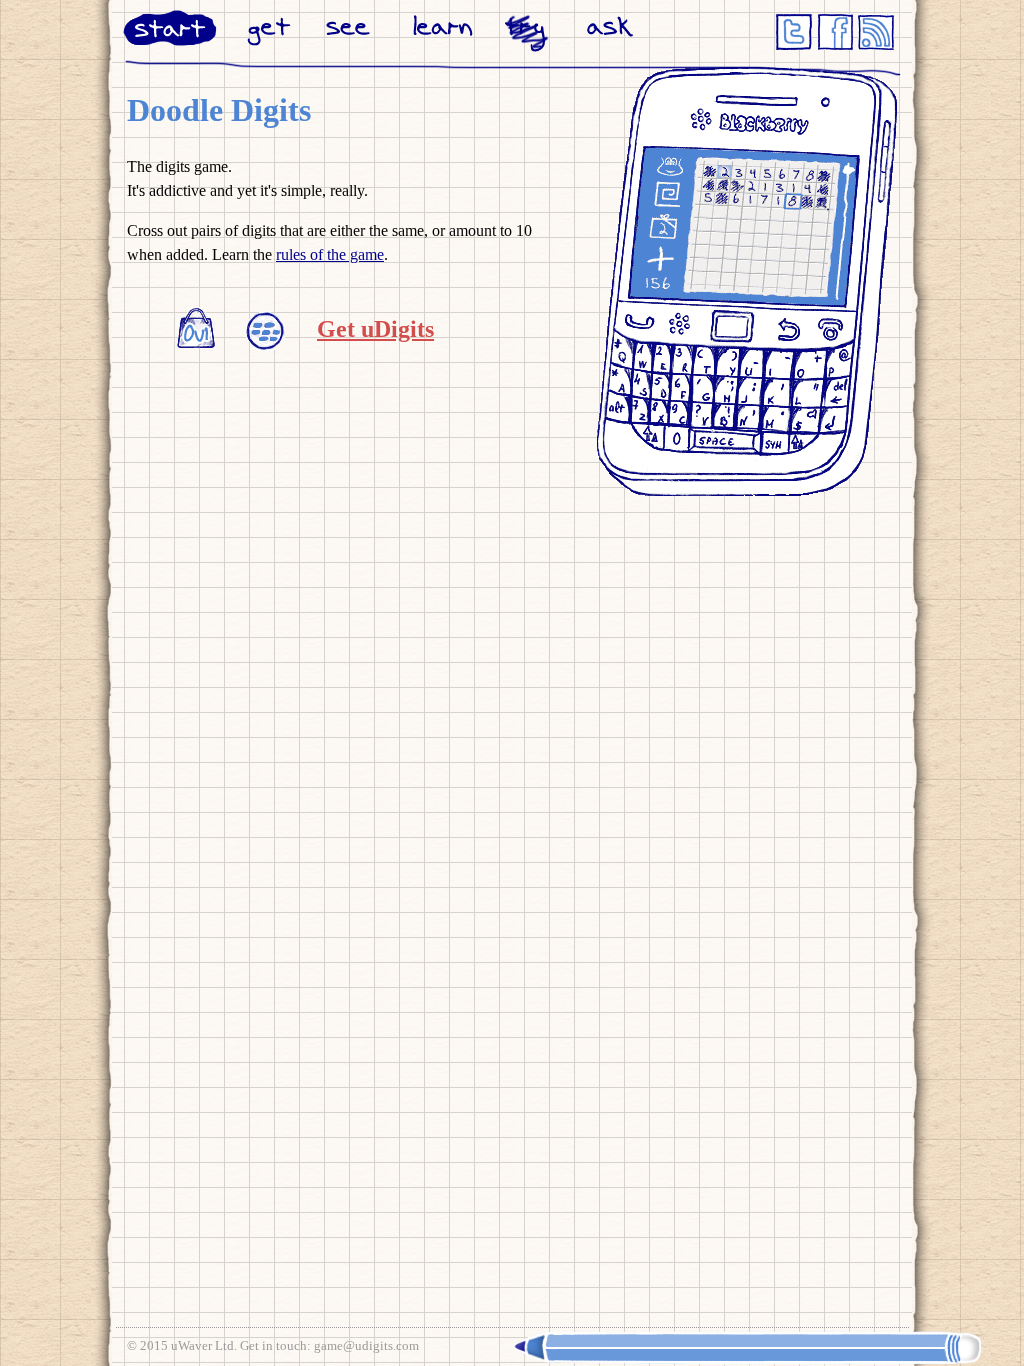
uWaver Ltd (202, 1345)
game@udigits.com (366, 1345)
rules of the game (330, 254)
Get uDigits (375, 329)
